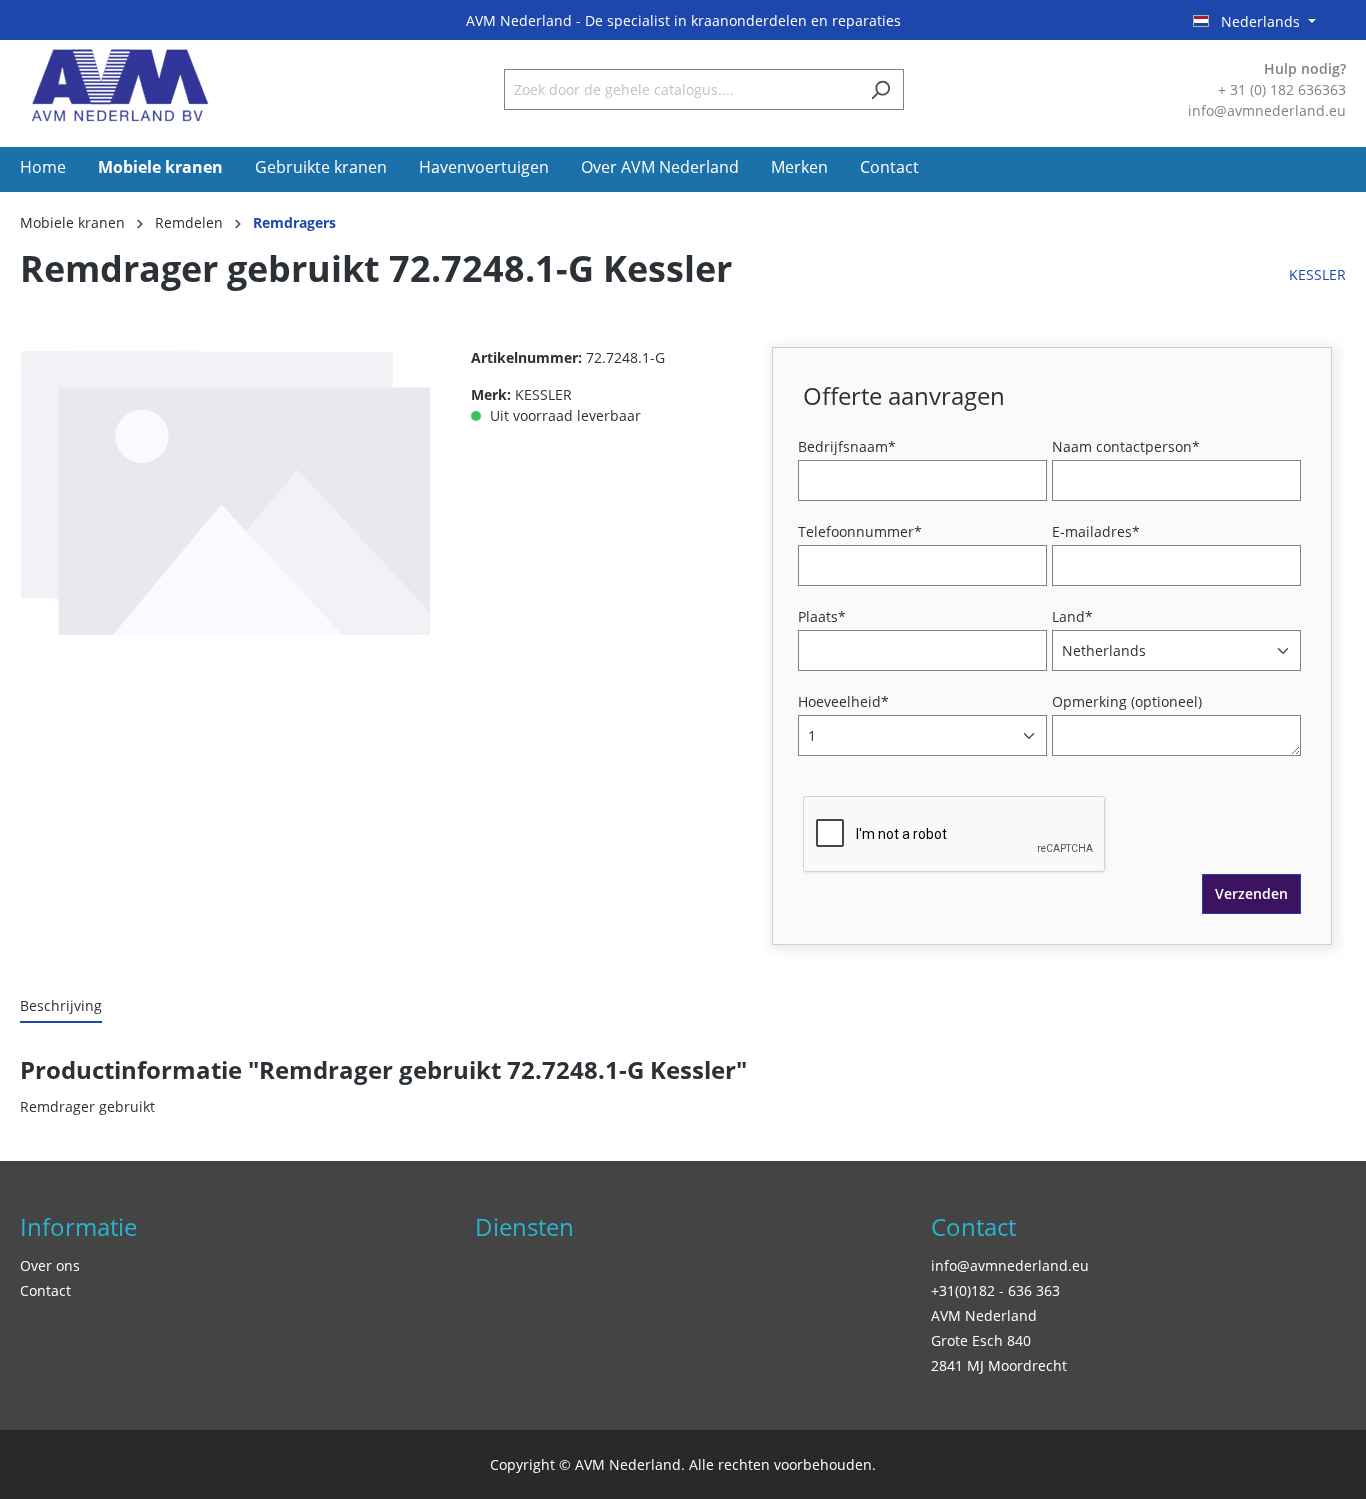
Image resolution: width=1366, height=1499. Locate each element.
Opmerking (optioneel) (1127, 701)
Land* (1072, 616)
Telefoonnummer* (860, 531)
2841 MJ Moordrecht (999, 1365)
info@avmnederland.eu (1010, 1265)
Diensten (524, 1226)
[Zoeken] (880, 89)
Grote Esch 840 (981, 1340)
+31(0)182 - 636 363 (995, 1290)
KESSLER (1317, 274)
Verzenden (1251, 893)
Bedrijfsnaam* (847, 446)
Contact (45, 1290)
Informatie (78, 1226)
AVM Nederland (984, 1315)
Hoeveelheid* (843, 701)
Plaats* (822, 616)
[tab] (61, 1006)
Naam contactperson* (1126, 446)
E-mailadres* (1096, 531)
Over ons (50, 1265)
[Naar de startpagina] (120, 85)
